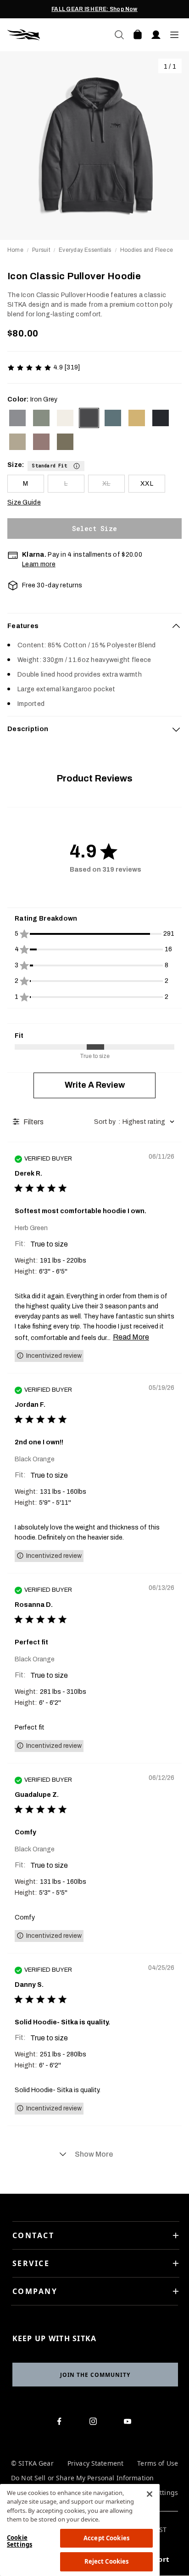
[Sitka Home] (51, 35)
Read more (131, 1337)
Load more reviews (94, 2154)
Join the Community (95, 2375)
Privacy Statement (95, 2464)
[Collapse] (176, 626)
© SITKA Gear (32, 2464)
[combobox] (136, 1122)
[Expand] (176, 729)
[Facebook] (61, 2423)
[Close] (150, 2494)
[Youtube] (130, 2423)
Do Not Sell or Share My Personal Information (82, 2478)
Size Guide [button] (24, 502)
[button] (56, 465)
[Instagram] (95, 2423)
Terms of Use (158, 2464)
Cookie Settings (19, 2541)
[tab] (94, 626)
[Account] (156, 35)
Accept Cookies (106, 2538)
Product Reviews (94, 778)
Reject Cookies (107, 2561)
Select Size (94, 529)
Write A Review (95, 1085)
